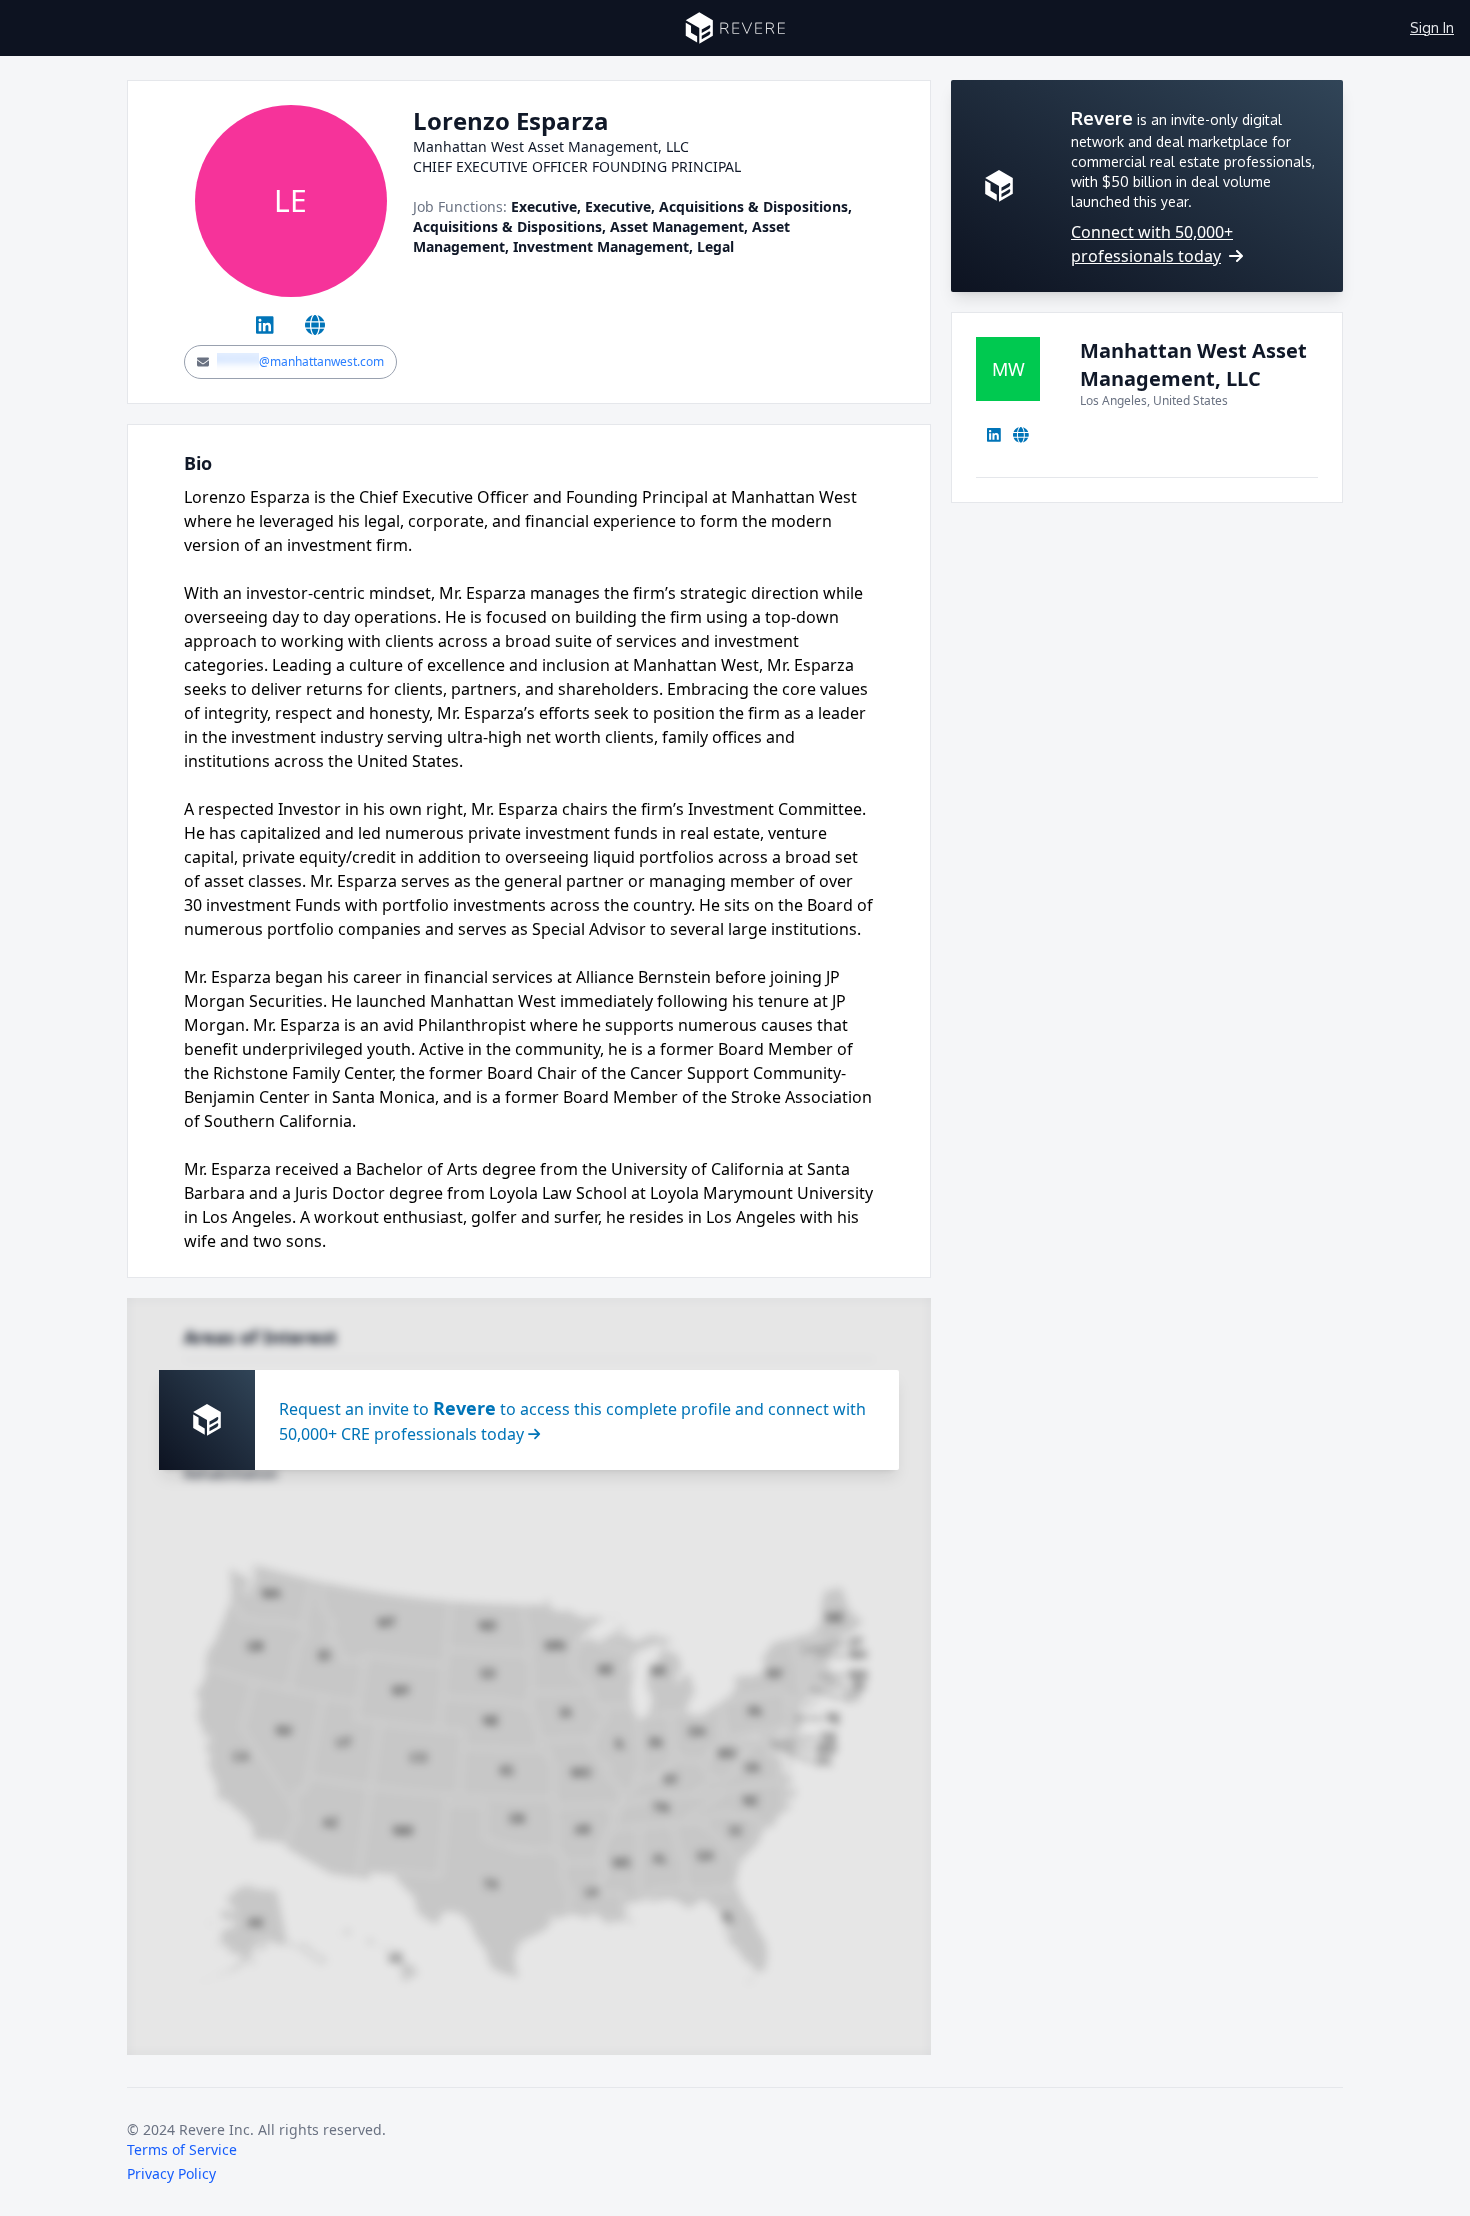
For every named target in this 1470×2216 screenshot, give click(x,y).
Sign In (1432, 27)
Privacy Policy (171, 2173)
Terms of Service (182, 2149)
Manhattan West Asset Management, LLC (1193, 364)
